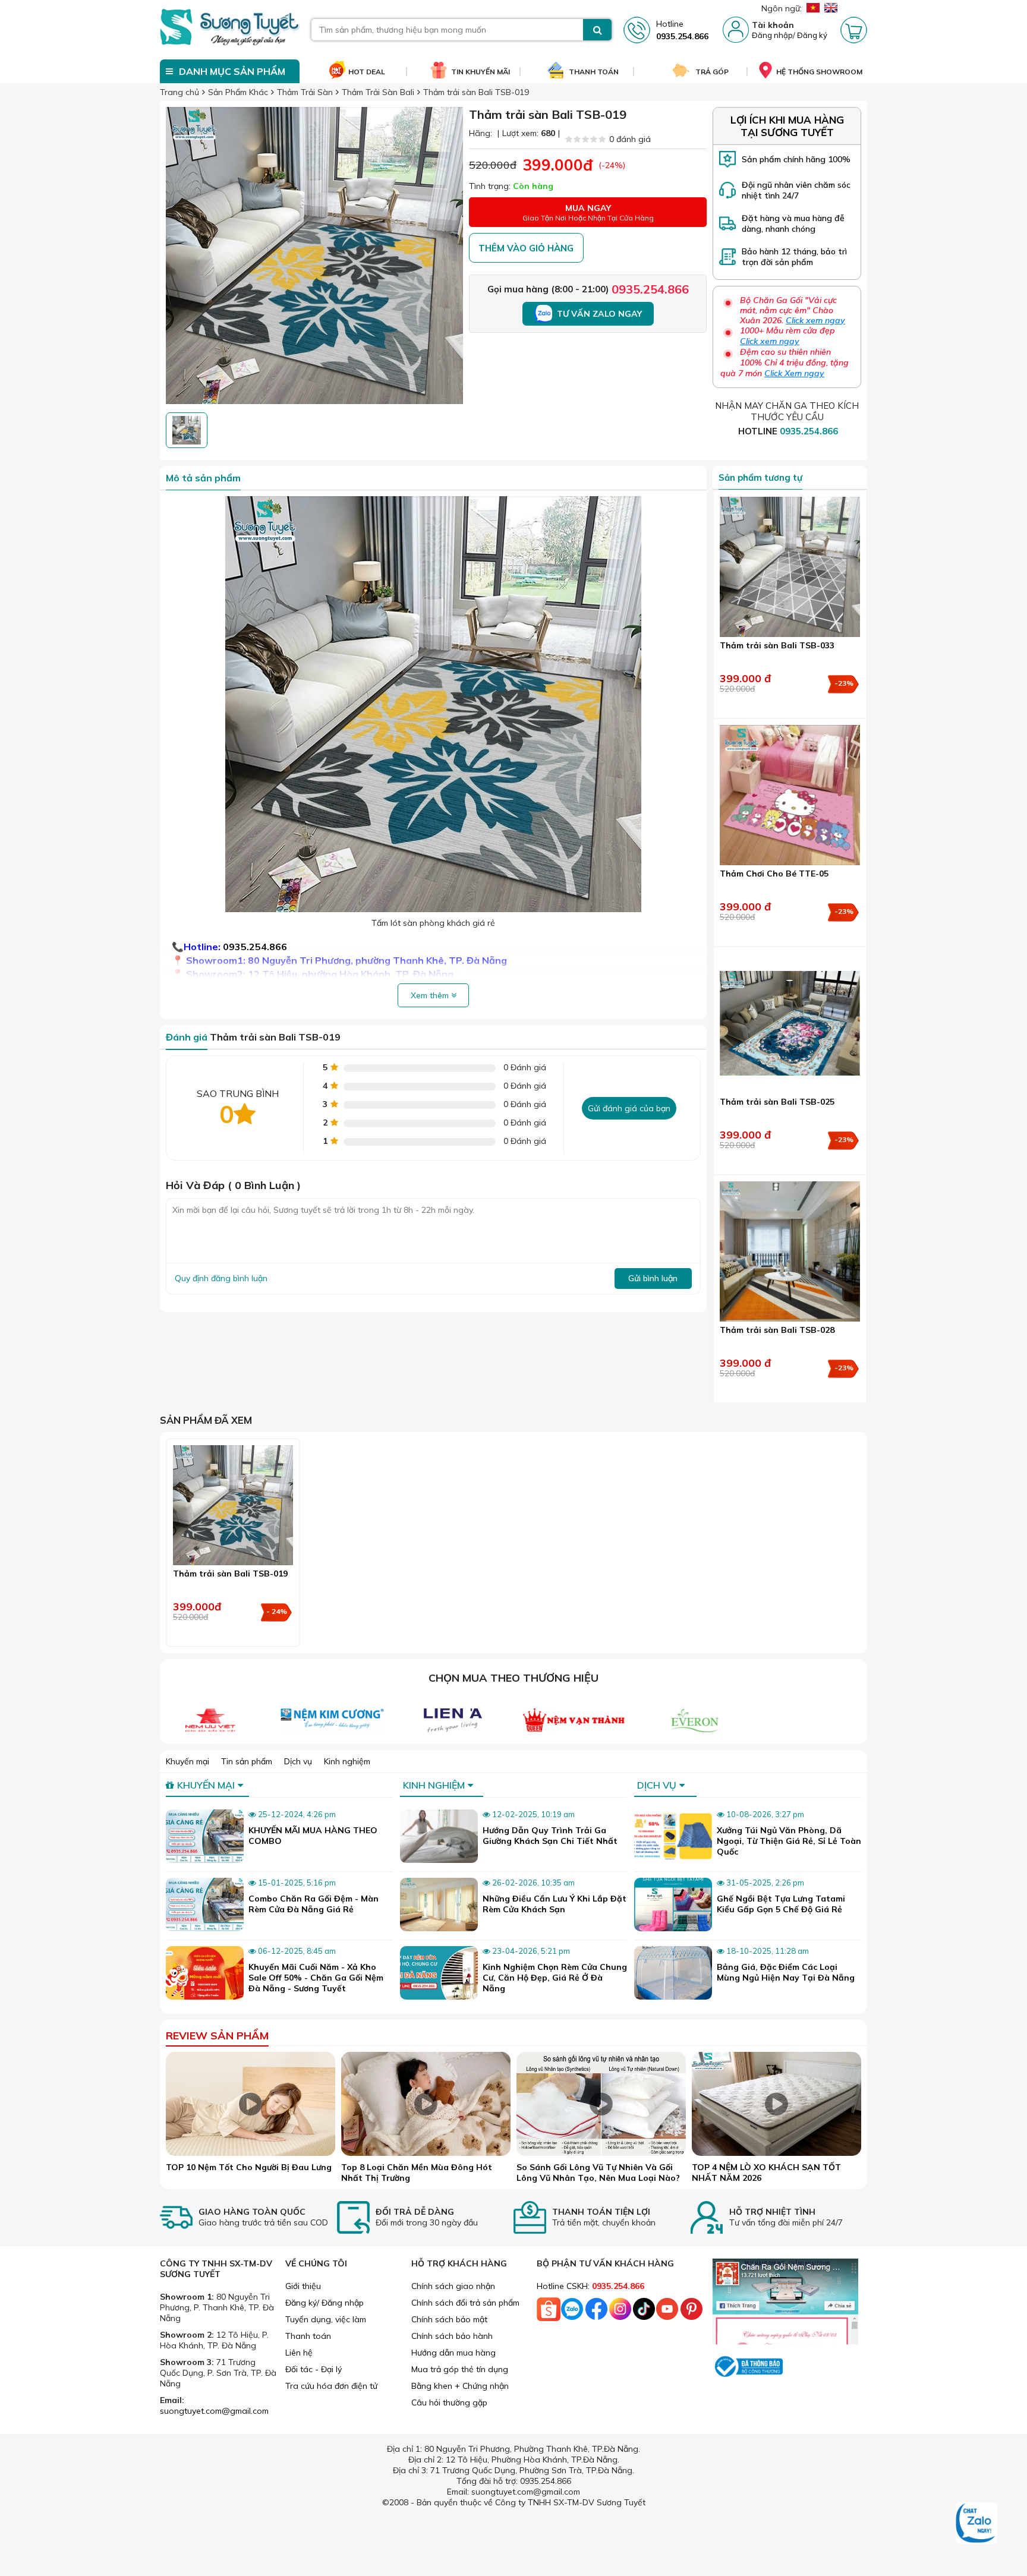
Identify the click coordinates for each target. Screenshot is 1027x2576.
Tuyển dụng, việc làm (326, 2319)
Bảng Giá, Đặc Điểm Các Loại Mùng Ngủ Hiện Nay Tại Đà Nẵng (786, 1972)
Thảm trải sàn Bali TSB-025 (777, 1102)
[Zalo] (572, 2312)
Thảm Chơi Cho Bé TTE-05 (774, 874)
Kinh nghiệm (347, 1761)
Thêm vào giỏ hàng (526, 248)
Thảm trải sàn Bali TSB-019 (230, 1574)
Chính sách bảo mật (449, 2319)
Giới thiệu (303, 2286)
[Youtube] (667, 2312)
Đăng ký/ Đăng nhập (325, 2303)
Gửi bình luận (653, 1278)
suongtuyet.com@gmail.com (214, 2411)
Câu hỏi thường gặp (449, 2402)
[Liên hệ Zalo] (976, 2524)
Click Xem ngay (794, 373)
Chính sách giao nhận (453, 2286)
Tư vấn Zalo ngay (599, 314)
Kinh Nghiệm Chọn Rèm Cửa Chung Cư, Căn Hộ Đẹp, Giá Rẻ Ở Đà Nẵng (555, 1978)
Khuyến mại (188, 1761)
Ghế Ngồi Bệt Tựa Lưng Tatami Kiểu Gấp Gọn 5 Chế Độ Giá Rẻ (781, 1904)
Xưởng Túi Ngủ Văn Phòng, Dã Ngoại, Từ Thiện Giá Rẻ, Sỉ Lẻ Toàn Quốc (789, 1841)
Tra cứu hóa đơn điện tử (331, 2386)
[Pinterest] (691, 2312)
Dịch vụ (298, 1761)
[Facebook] (596, 2312)
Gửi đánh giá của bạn (629, 1108)
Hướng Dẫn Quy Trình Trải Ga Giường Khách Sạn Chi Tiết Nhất (550, 1836)
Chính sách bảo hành (452, 2336)
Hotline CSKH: (590, 2286)
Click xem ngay (815, 320)
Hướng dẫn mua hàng (453, 2353)
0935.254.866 (650, 289)
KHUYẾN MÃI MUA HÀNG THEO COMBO (313, 1836)
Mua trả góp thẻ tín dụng (460, 2369)
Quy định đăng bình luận (221, 1278)
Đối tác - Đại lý (314, 2369)
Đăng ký (812, 35)
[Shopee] (549, 2312)
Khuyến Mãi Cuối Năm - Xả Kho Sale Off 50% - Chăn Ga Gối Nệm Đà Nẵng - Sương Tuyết (316, 1978)
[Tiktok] (644, 2312)
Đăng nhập (772, 35)
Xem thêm (431, 995)
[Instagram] (620, 2312)
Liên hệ (299, 2353)
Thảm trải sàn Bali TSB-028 (777, 1330)
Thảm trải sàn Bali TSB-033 (777, 645)
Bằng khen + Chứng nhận (460, 2386)
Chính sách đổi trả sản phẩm (465, 2303)
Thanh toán (308, 2336)
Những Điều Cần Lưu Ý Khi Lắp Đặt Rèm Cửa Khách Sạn (555, 1904)
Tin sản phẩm (247, 1761)
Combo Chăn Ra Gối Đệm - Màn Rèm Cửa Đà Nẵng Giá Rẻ (314, 1904)
